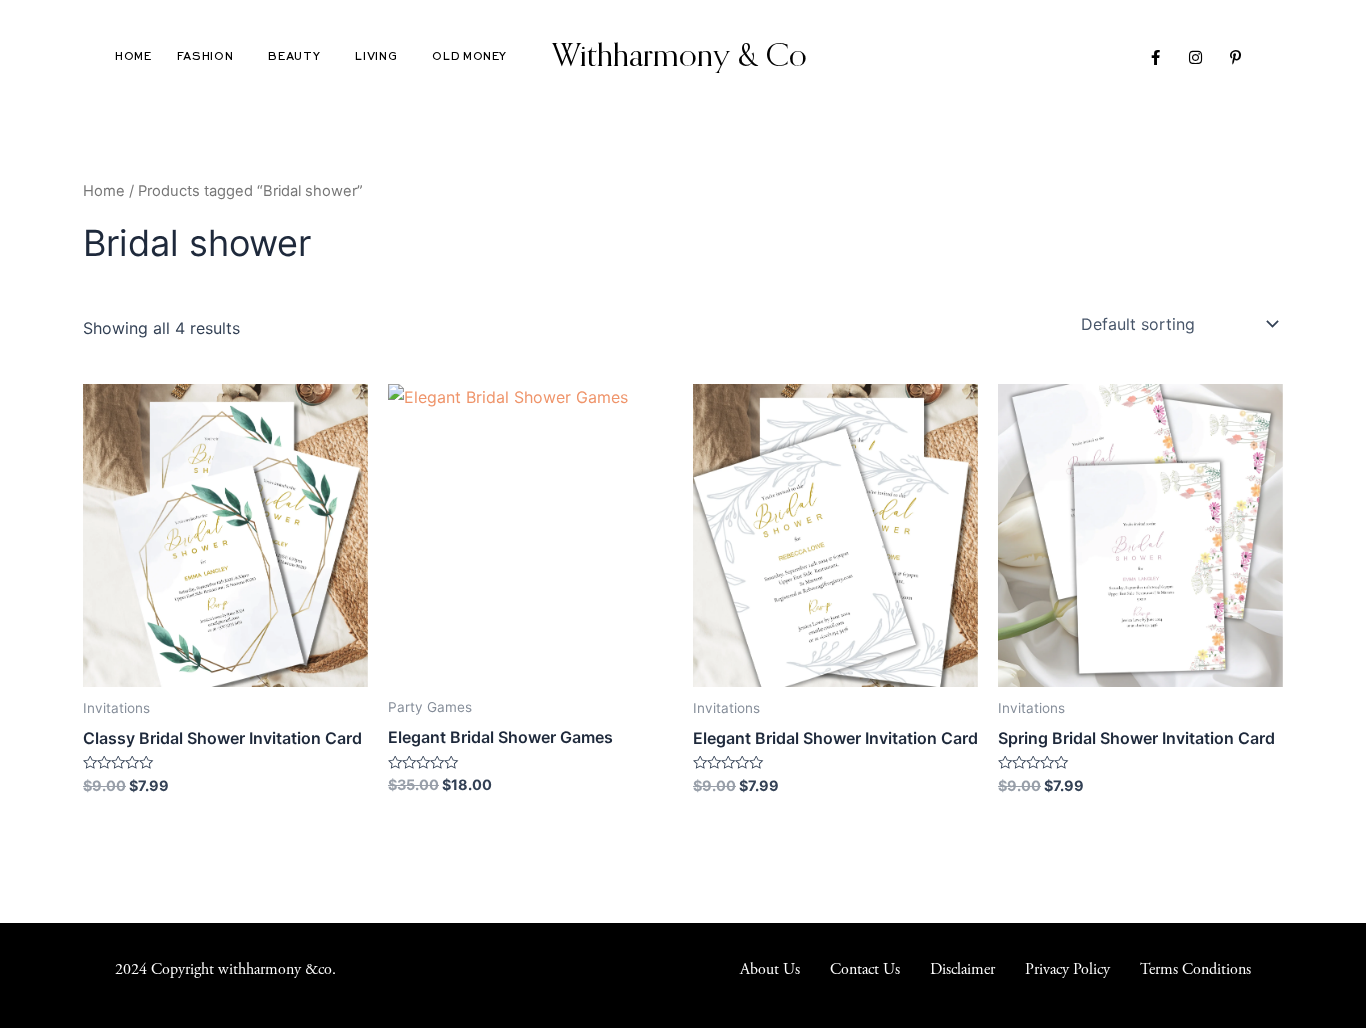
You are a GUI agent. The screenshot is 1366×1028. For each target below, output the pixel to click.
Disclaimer (962, 970)
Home (133, 57)
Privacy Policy (1067, 970)
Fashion (205, 57)
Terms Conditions (1195, 970)
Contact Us (865, 970)
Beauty (294, 57)
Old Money (469, 57)
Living (376, 57)
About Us (770, 970)
